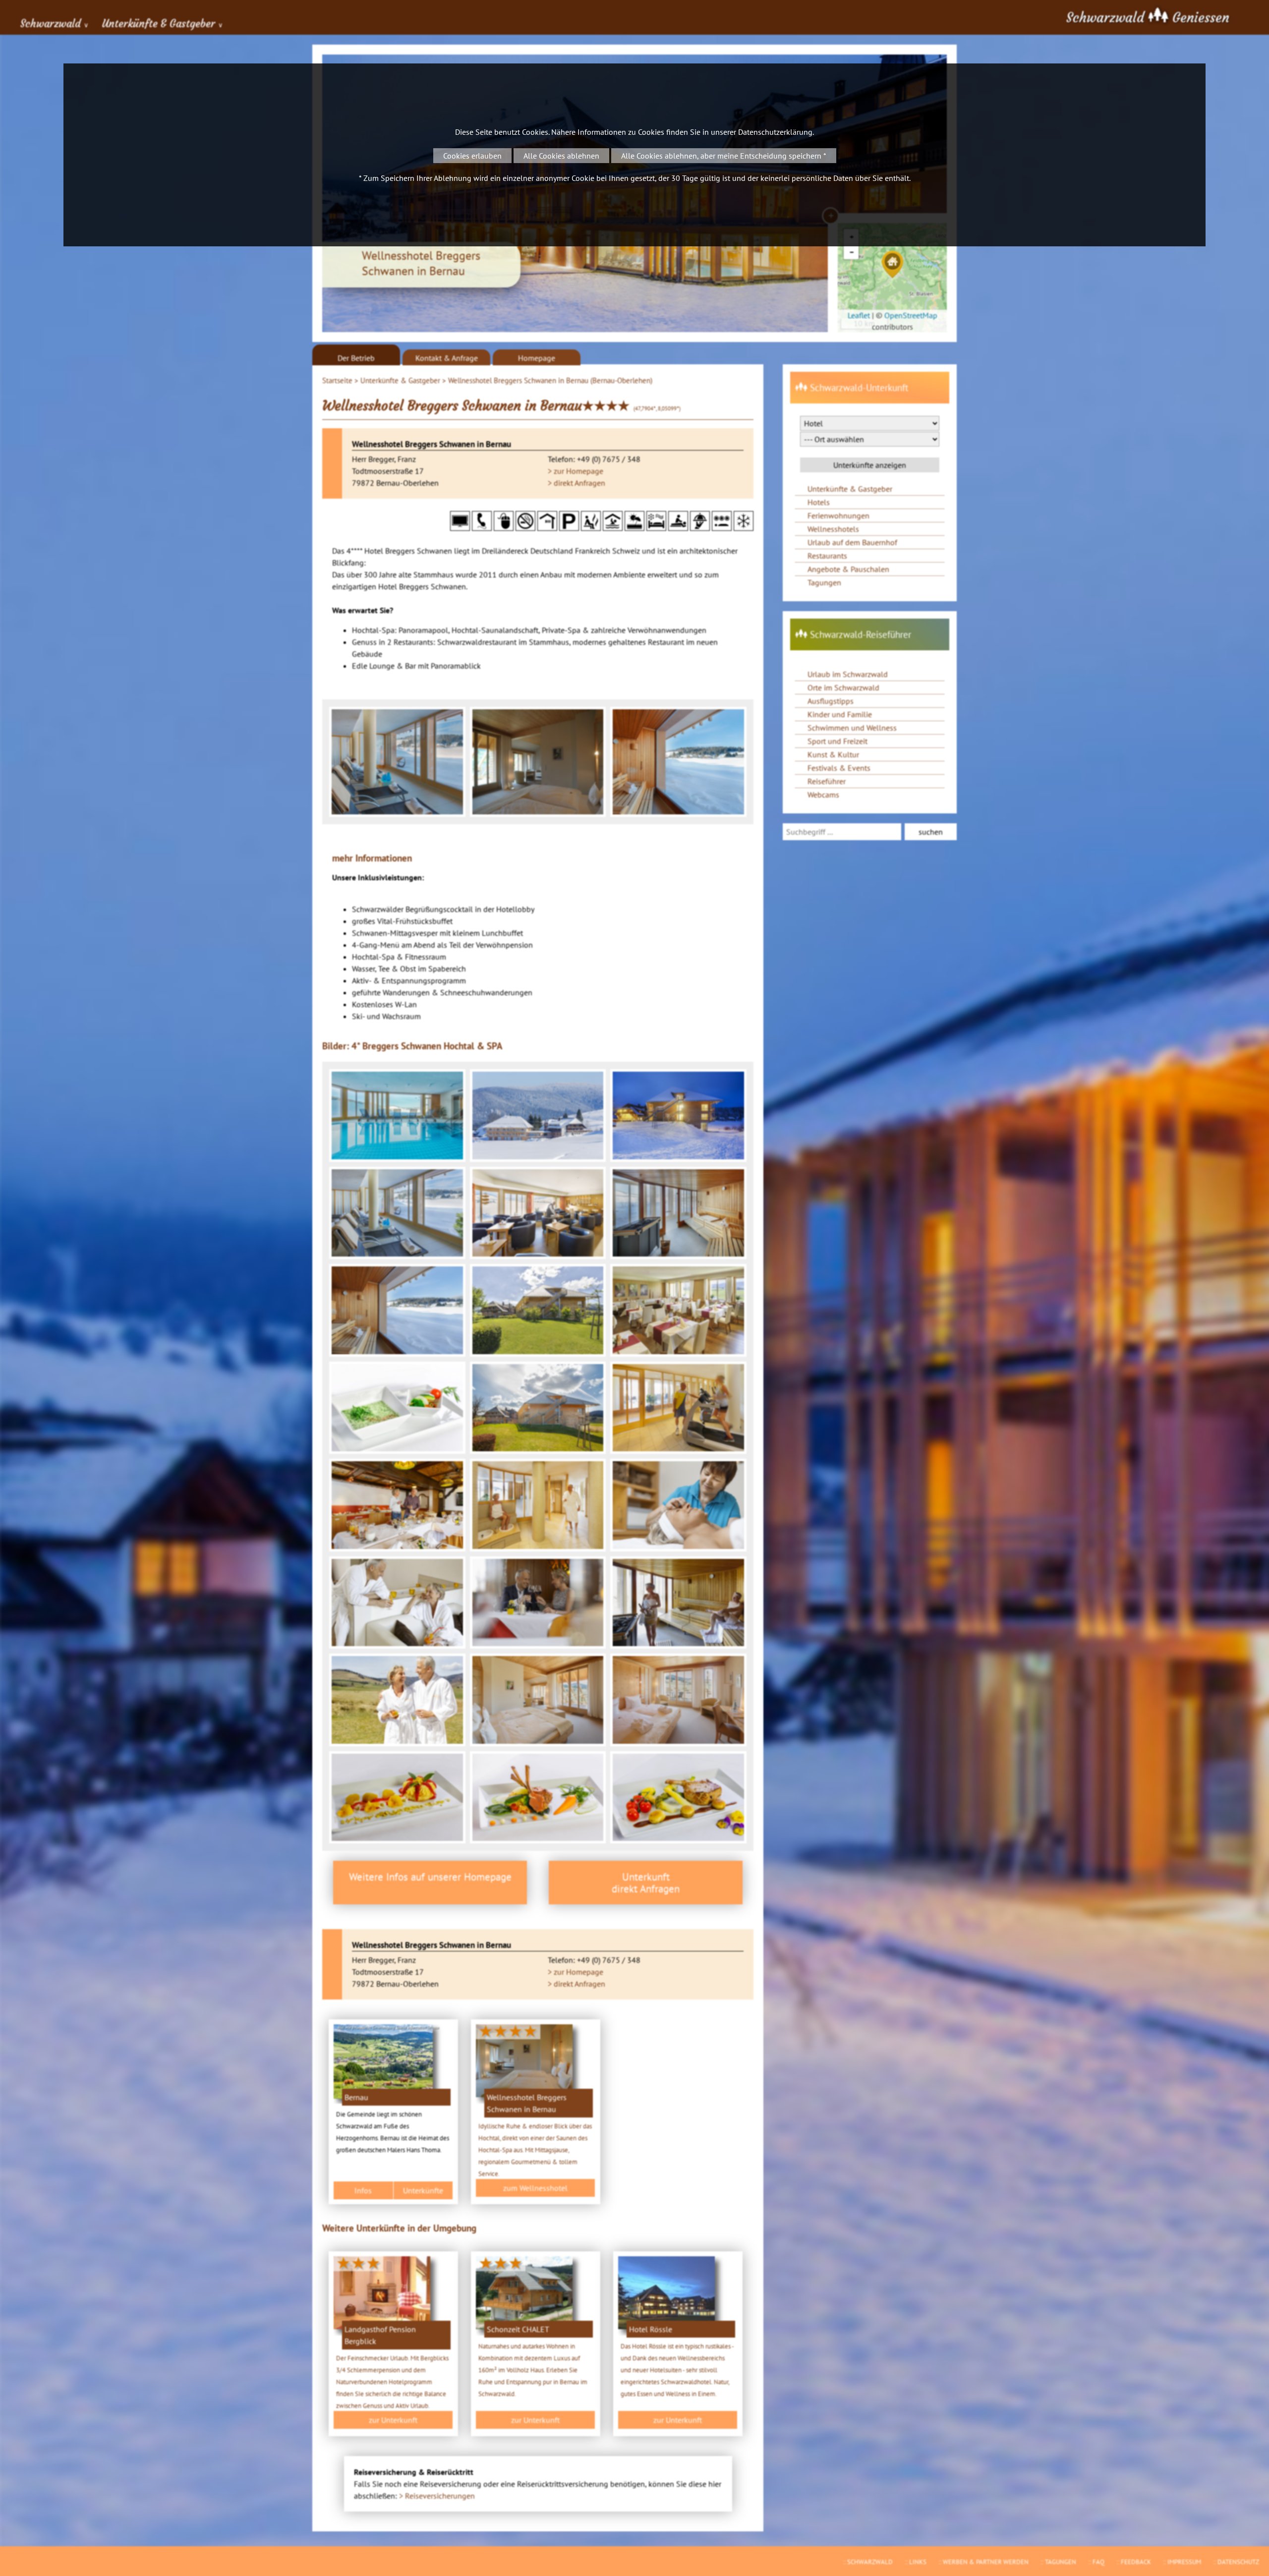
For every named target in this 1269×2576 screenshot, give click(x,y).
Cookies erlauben (472, 156)
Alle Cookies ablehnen (561, 156)
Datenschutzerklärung (775, 132)
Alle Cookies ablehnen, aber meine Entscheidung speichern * (724, 156)
